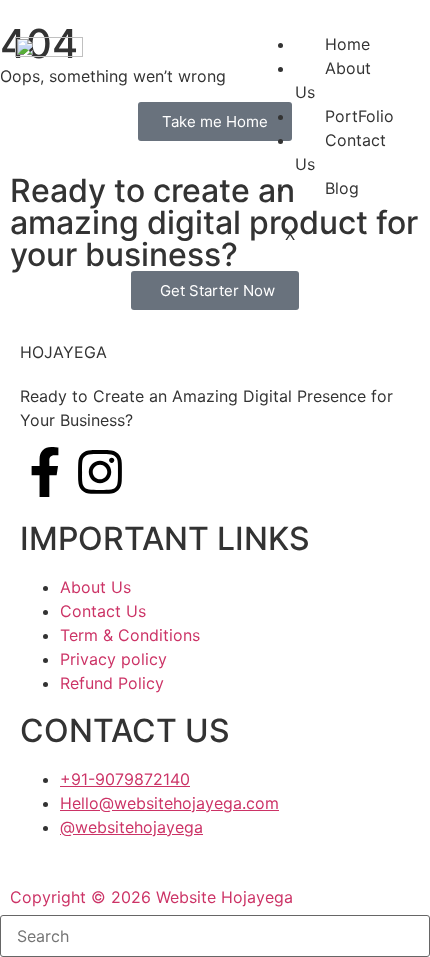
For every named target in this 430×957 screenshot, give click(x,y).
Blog (342, 188)
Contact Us (340, 152)
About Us (333, 80)
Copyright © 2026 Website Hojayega (151, 897)
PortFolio (359, 116)
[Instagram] (100, 472)
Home (347, 44)
